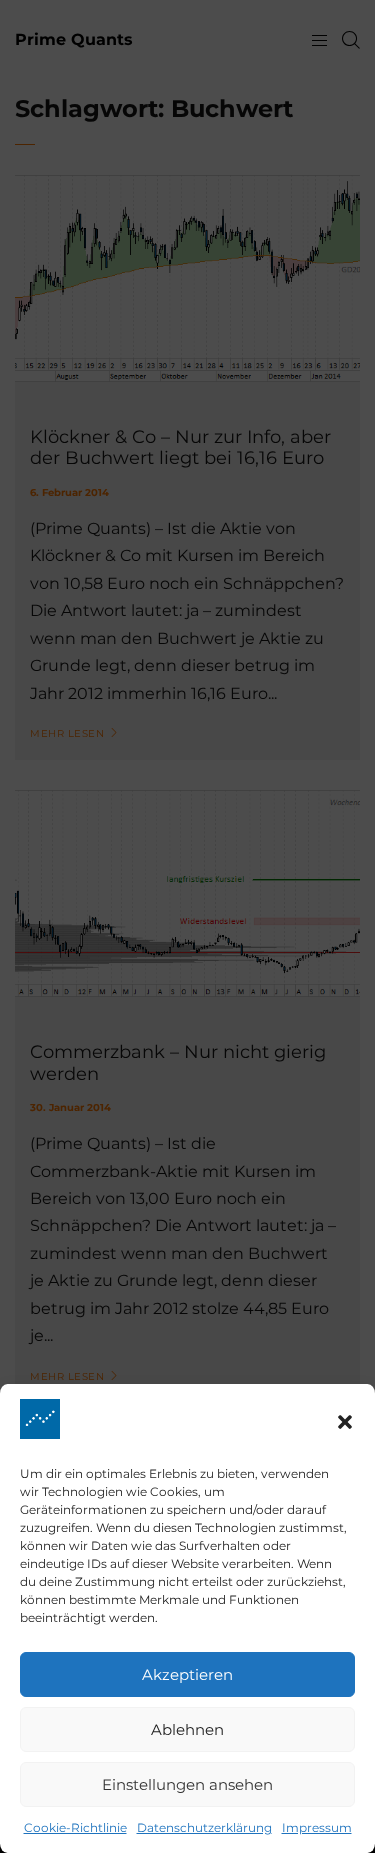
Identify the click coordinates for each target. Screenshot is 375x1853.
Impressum (317, 1827)
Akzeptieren (187, 1674)
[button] (345, 1422)
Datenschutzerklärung (204, 1827)
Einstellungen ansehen (187, 1784)
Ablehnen (187, 1729)
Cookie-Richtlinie (75, 1827)
